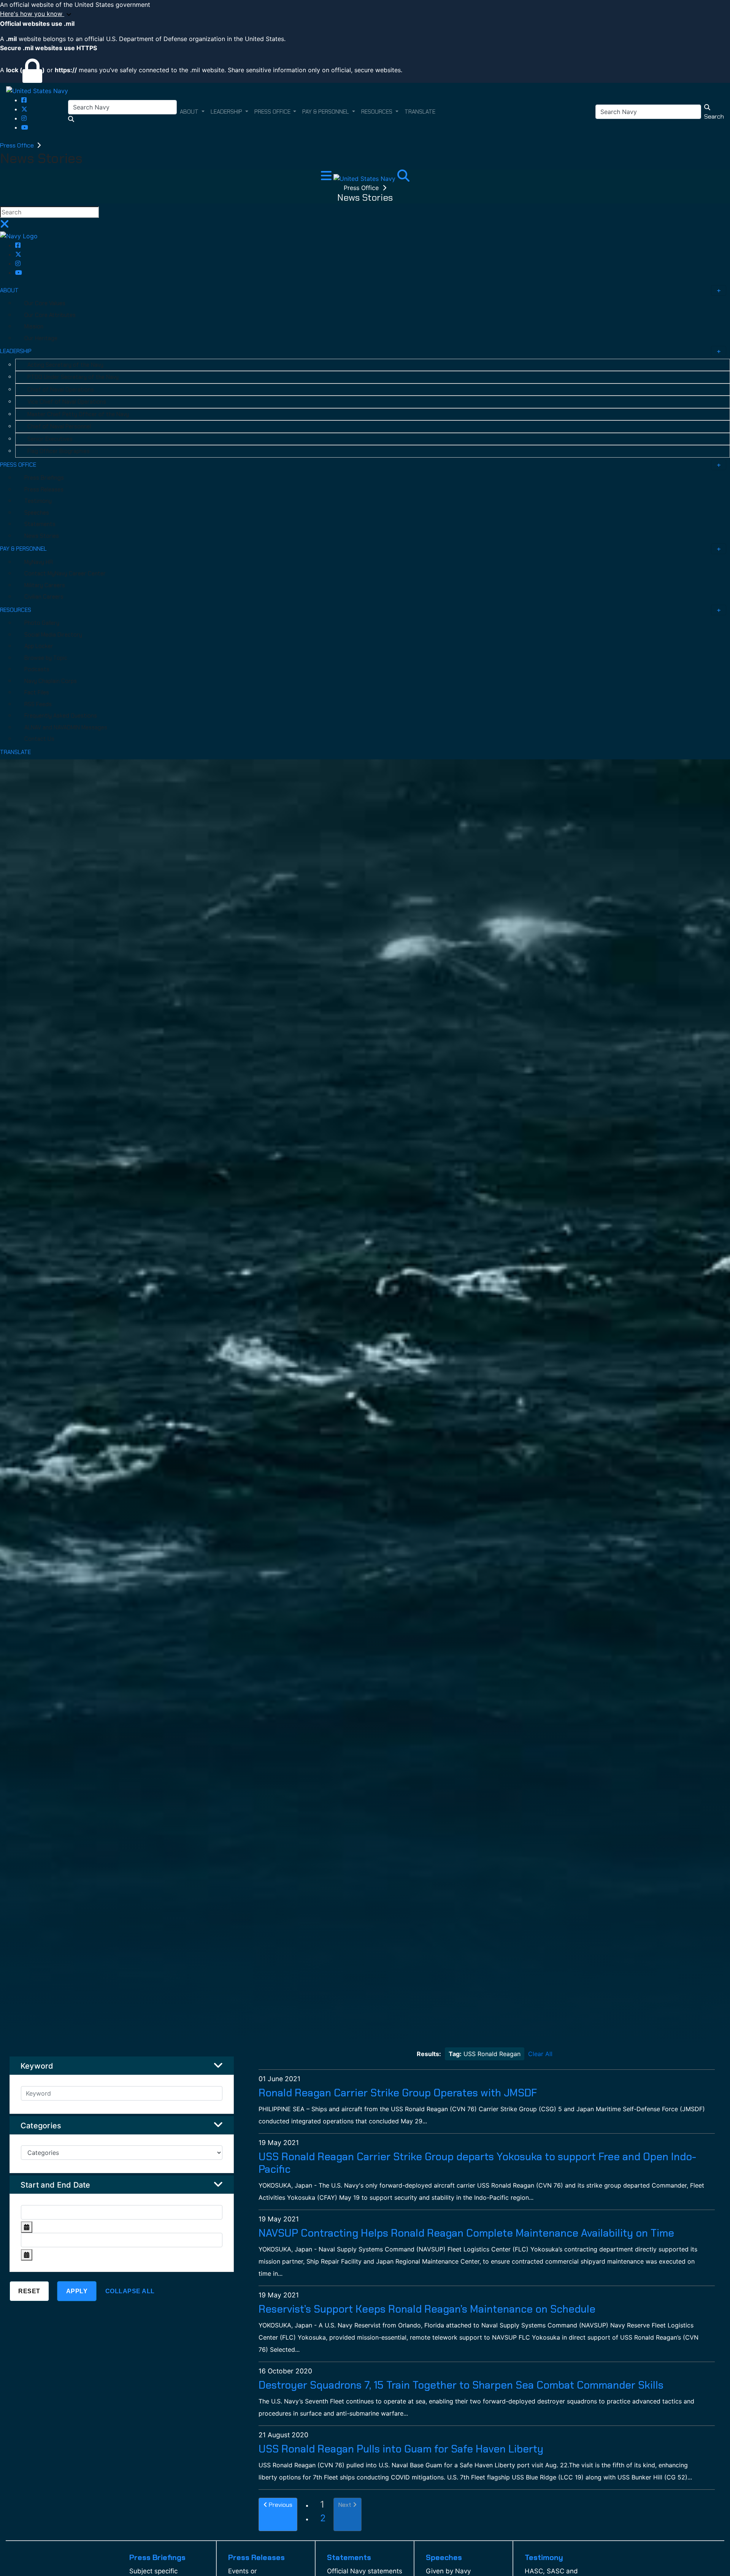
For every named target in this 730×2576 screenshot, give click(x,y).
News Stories (42, 536)
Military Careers (45, 585)
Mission (34, 326)
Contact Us (39, 739)
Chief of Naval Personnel (59, 426)
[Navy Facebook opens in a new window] (24, 100)
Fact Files (37, 692)
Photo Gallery (42, 623)
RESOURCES (16, 610)
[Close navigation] (5, 226)
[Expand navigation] (327, 178)
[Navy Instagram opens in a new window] (24, 118)
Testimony (38, 501)
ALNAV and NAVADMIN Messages (66, 727)
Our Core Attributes (50, 315)
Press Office (18, 145)
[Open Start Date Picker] (27, 2227)
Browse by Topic (46, 658)
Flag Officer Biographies (59, 451)
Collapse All (130, 2291)
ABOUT (9, 290)
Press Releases (44, 490)
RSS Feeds (38, 704)
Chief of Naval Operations (61, 390)
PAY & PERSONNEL (23, 549)
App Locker (39, 646)
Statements (40, 524)
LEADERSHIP (16, 351)
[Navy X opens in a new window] (24, 109)
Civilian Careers (44, 597)
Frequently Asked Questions (61, 716)
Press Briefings (44, 478)
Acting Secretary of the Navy (65, 365)
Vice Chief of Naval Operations (67, 402)
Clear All (540, 2054)
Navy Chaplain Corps (51, 681)
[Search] (403, 178)
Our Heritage (41, 338)
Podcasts (37, 669)
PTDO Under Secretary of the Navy (73, 377)
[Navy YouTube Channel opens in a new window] (25, 127)
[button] (365, 14)
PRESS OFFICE (18, 465)
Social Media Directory (53, 635)
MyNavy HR (39, 562)
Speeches (37, 513)
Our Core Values (45, 303)
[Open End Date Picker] (27, 2255)
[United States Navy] (37, 90)
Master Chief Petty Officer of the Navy (78, 414)
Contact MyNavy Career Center (65, 574)
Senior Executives (50, 439)
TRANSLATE (15, 752)
